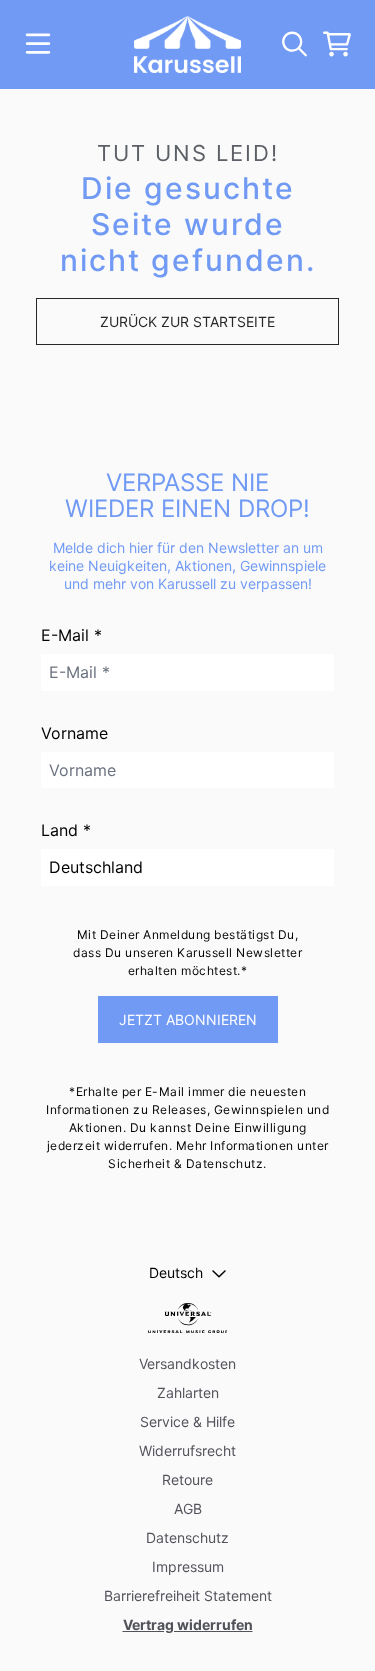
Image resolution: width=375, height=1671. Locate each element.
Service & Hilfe (187, 1421)
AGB (188, 1508)
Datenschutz (187, 1537)
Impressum (188, 1566)
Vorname (74, 733)
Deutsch (176, 1272)
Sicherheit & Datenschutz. (187, 1163)
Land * (66, 830)
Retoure (187, 1479)
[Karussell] (187, 44)
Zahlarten (188, 1392)
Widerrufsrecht (187, 1450)
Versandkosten (187, 1363)
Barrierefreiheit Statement (188, 1595)
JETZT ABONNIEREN (188, 1019)
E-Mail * (71, 635)
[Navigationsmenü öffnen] (38, 44)
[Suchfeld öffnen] (293, 44)
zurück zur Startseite (187, 321)
